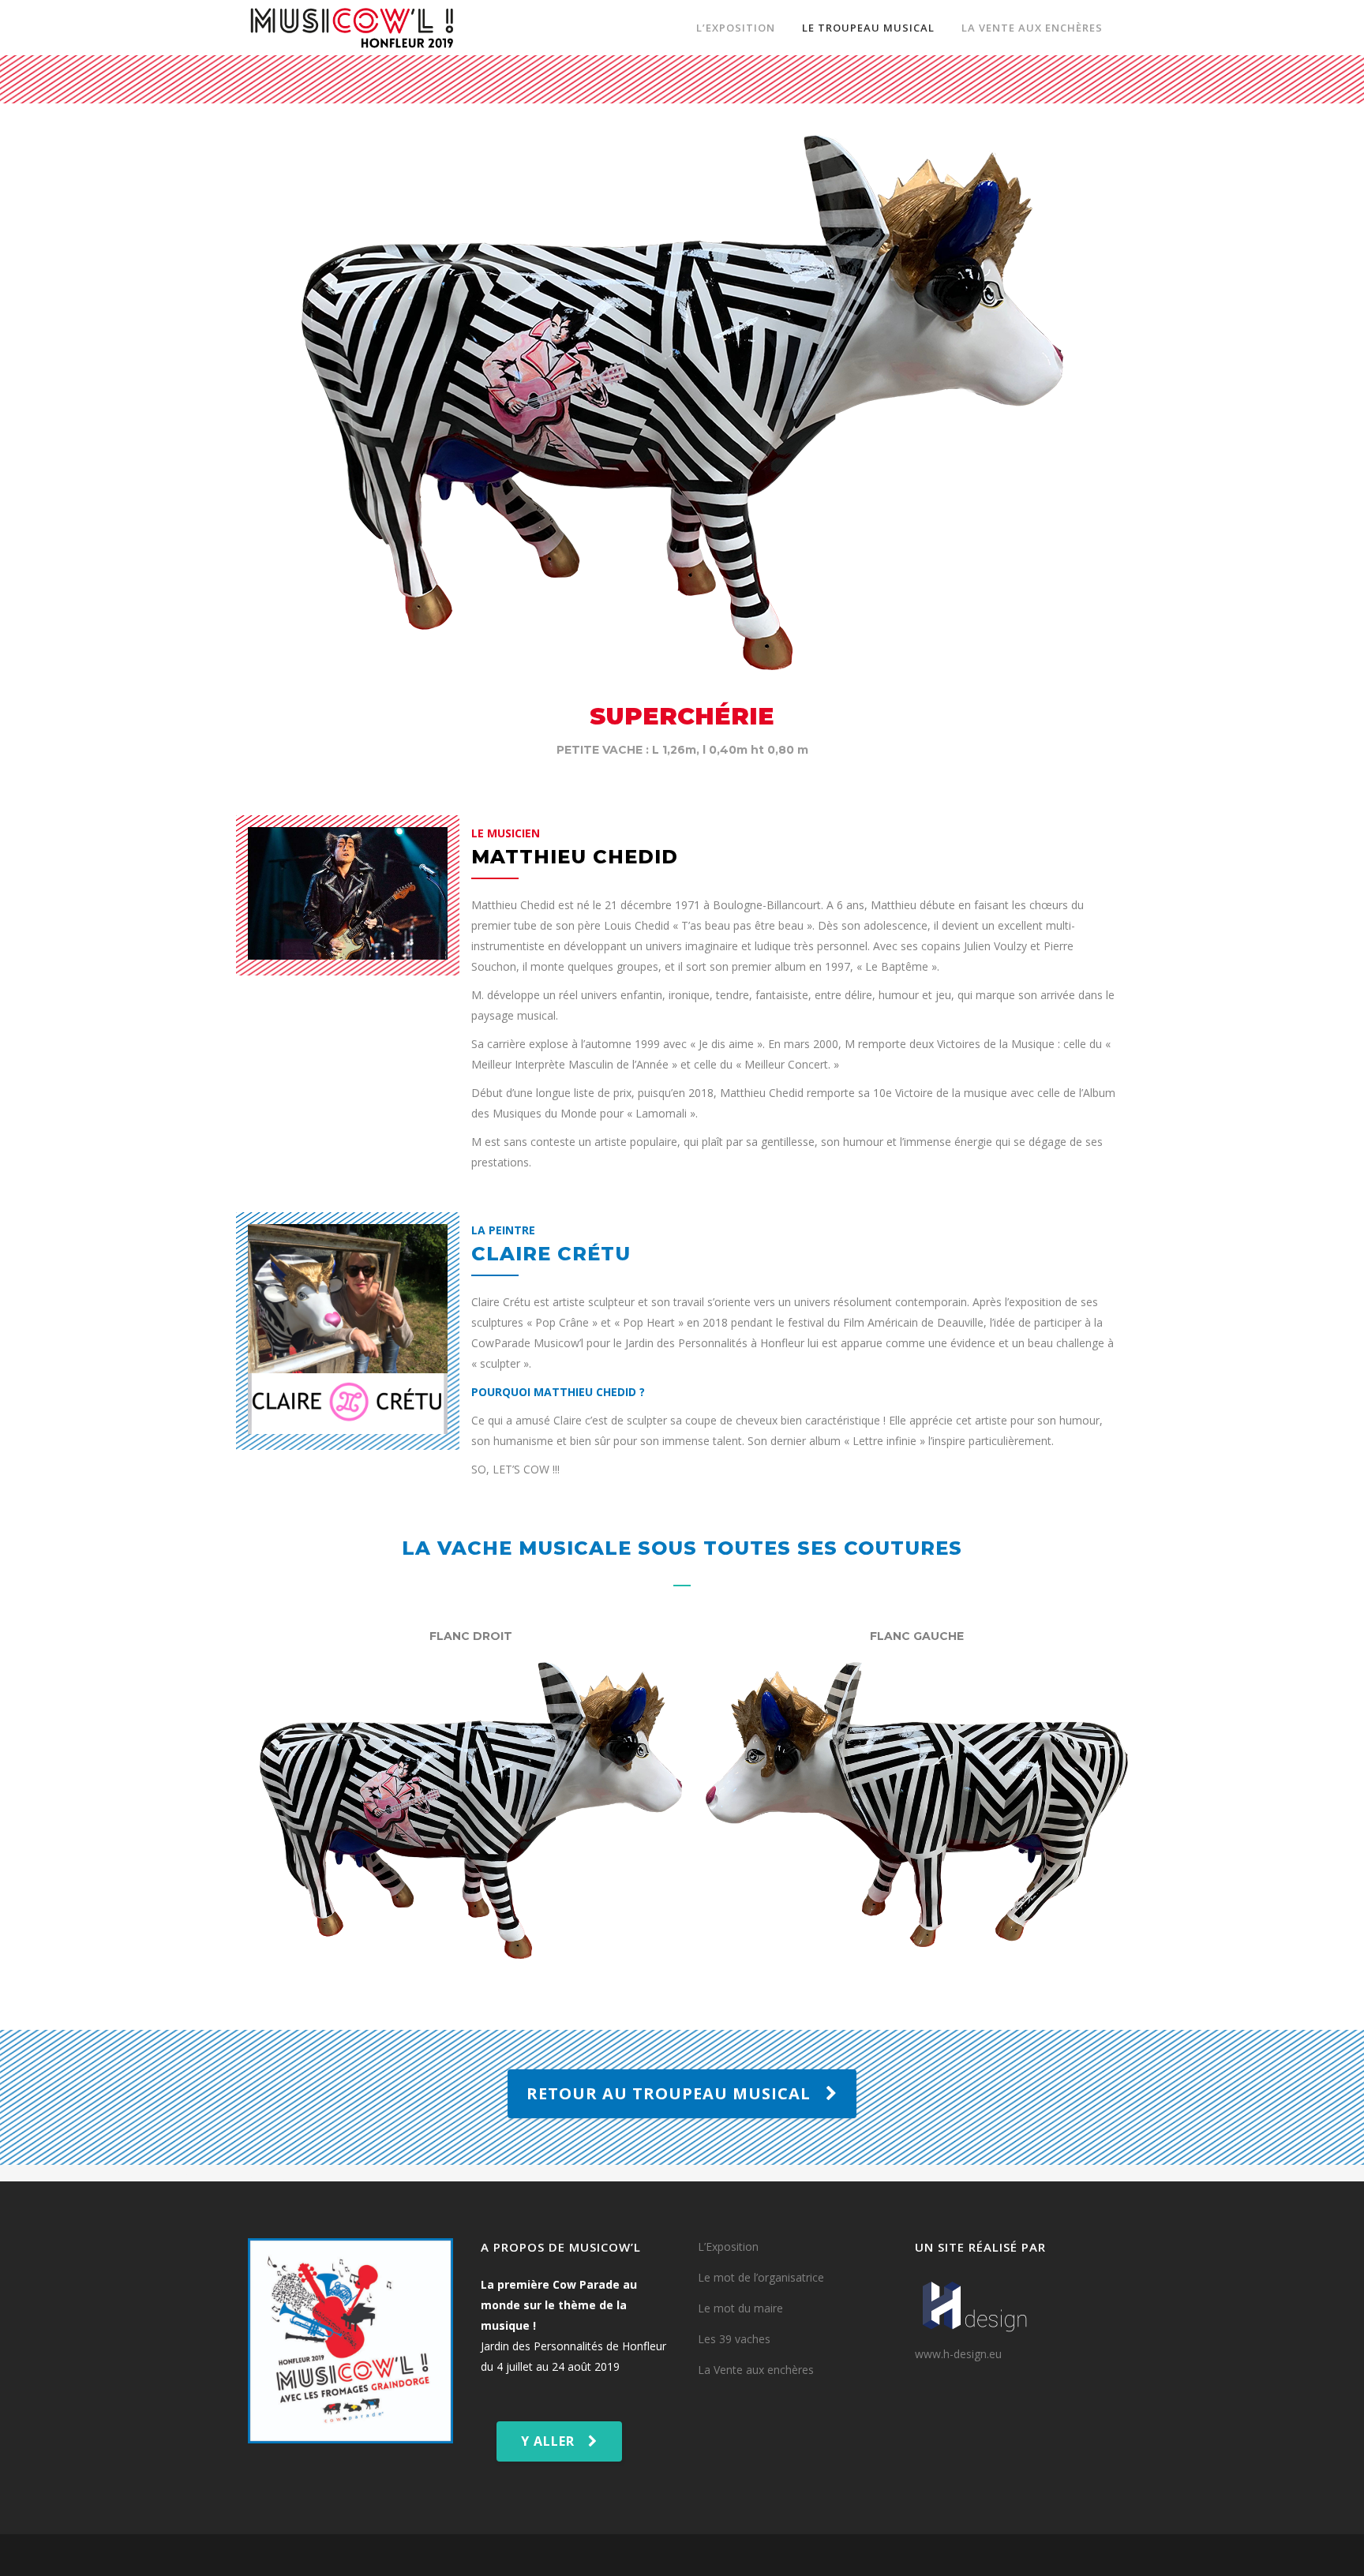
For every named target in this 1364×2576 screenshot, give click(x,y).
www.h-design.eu (958, 2354)
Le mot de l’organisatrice (761, 2277)
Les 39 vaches (734, 2339)
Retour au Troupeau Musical (669, 2093)
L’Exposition (728, 2247)
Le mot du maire (740, 2308)
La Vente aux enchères (756, 2370)
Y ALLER (548, 2441)
